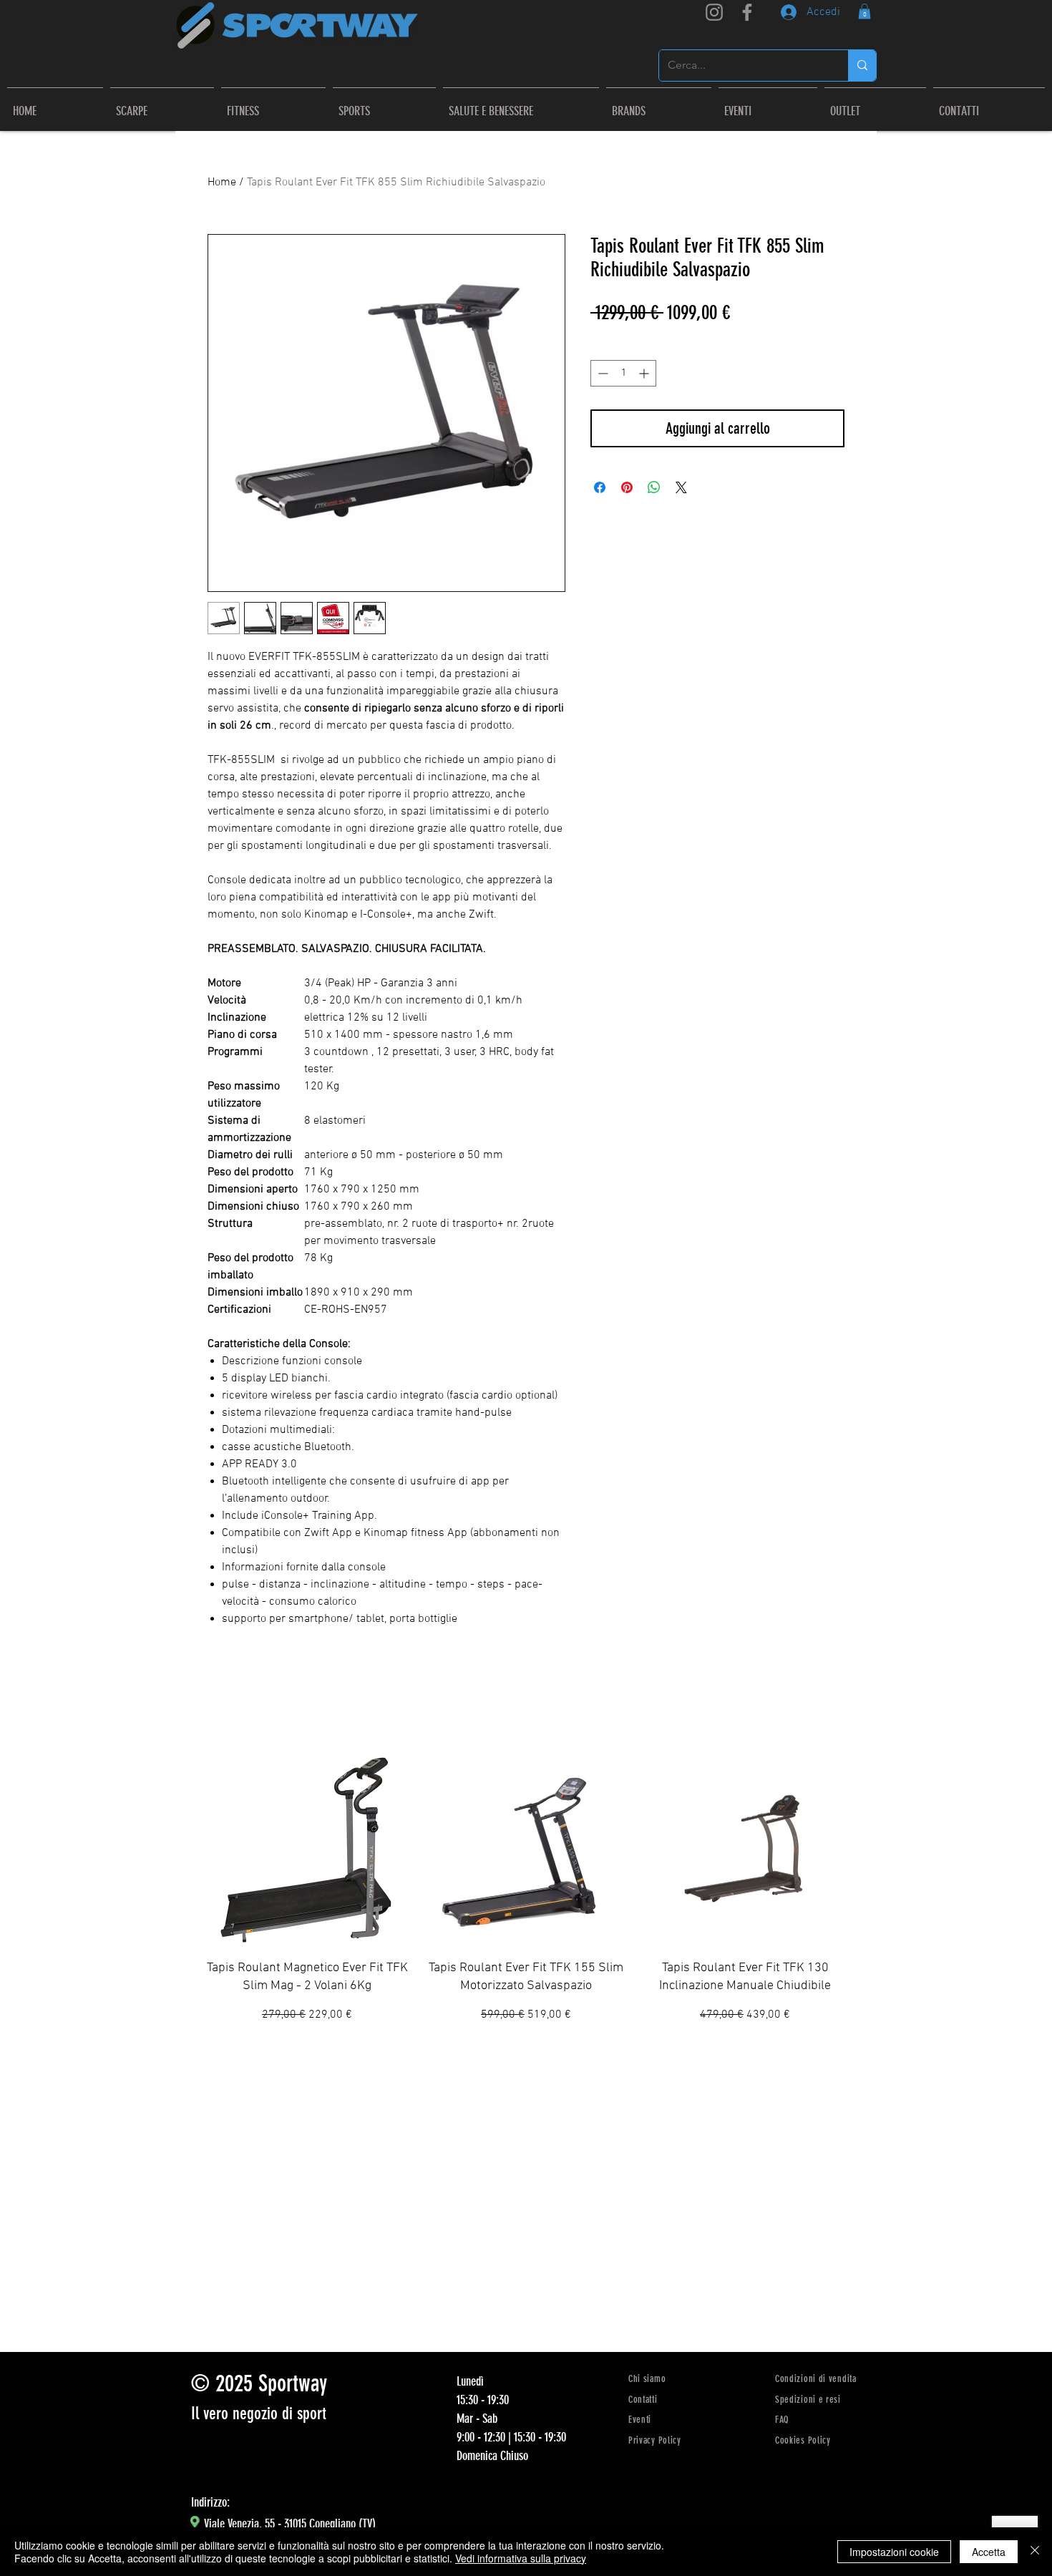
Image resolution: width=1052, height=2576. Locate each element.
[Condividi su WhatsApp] (654, 487)
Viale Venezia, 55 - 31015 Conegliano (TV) (290, 2524)
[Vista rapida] (307, 1845)
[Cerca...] (862, 65)
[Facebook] (747, 12)
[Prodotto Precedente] (184, 1892)
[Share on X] (681, 487)
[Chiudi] (1035, 2552)
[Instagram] (714, 12)
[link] (865, 11)
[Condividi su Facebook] (600, 487)
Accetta (989, 2552)
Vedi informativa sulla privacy (521, 2558)
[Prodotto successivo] (868, 1892)
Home (222, 183)
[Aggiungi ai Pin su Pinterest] (627, 487)
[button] (659, 105)
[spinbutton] (623, 373)
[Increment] (645, 373)
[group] (526, 1892)
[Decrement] (602, 373)
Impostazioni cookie (894, 2552)
